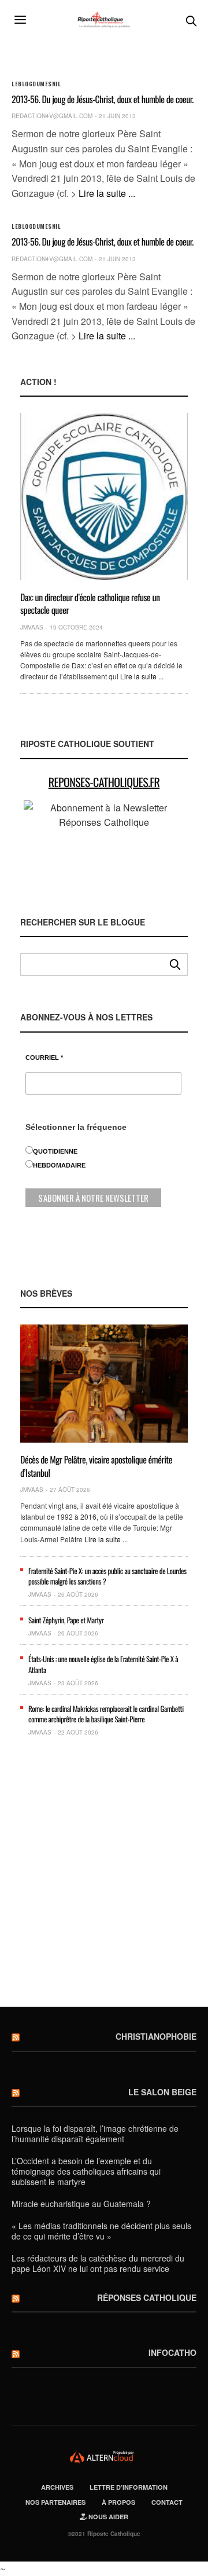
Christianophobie (156, 2036)
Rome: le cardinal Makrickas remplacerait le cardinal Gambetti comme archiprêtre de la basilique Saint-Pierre (106, 1714)
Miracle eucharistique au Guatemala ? (81, 2204)
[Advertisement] (104, 1876)
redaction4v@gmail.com (52, 116)
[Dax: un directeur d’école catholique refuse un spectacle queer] (104, 497)
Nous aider (107, 2517)
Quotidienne (55, 1151)
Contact (167, 2502)
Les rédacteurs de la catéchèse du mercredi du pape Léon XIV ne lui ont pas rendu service (98, 2263)
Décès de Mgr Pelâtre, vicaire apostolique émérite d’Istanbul (96, 1466)
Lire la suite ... (107, 193)
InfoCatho (172, 2352)
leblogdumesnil (36, 84)
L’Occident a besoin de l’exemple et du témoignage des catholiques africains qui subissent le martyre (86, 2171)
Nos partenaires (55, 2502)
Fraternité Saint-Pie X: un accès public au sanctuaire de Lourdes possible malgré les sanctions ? (107, 1576)
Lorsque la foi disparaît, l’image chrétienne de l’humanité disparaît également (95, 2134)
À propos (118, 2502)
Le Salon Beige (162, 2092)
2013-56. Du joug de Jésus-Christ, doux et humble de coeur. (103, 99)
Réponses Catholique (147, 2297)
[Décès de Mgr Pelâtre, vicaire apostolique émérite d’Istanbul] (104, 1384)
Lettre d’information (129, 2487)
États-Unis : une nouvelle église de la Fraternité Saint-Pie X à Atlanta (103, 1664)
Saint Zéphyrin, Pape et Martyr (66, 1620)
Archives (57, 2487)
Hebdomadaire (59, 1165)
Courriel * (44, 1058)
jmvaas (32, 627)
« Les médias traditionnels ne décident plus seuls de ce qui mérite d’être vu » (101, 2231)
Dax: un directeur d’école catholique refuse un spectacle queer (90, 603)
